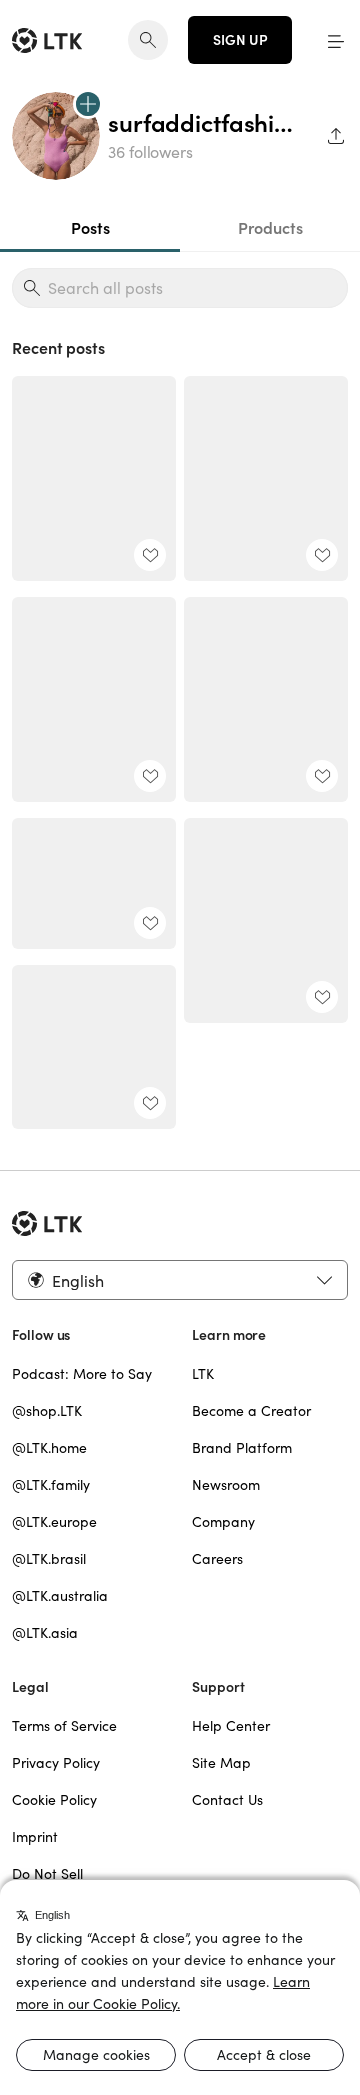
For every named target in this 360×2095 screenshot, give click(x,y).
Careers (217, 1559)
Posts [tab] (90, 228)
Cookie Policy (54, 1800)
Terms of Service (64, 1726)
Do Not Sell (47, 1874)
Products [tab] (270, 228)
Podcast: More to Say (82, 1374)
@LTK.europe (54, 1522)
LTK (203, 1374)
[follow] (88, 104)
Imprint (35, 1837)
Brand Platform (242, 1448)
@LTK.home (49, 1448)
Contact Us (227, 1800)
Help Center (231, 1726)
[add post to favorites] (150, 555)
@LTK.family (51, 1485)
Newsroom (226, 1485)
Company (223, 1522)
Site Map (221, 1763)
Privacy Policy (56, 1763)
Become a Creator (251, 1411)
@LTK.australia (60, 1596)
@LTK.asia (45, 1633)
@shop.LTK (47, 1411)
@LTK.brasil (49, 1559)
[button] (336, 40)
